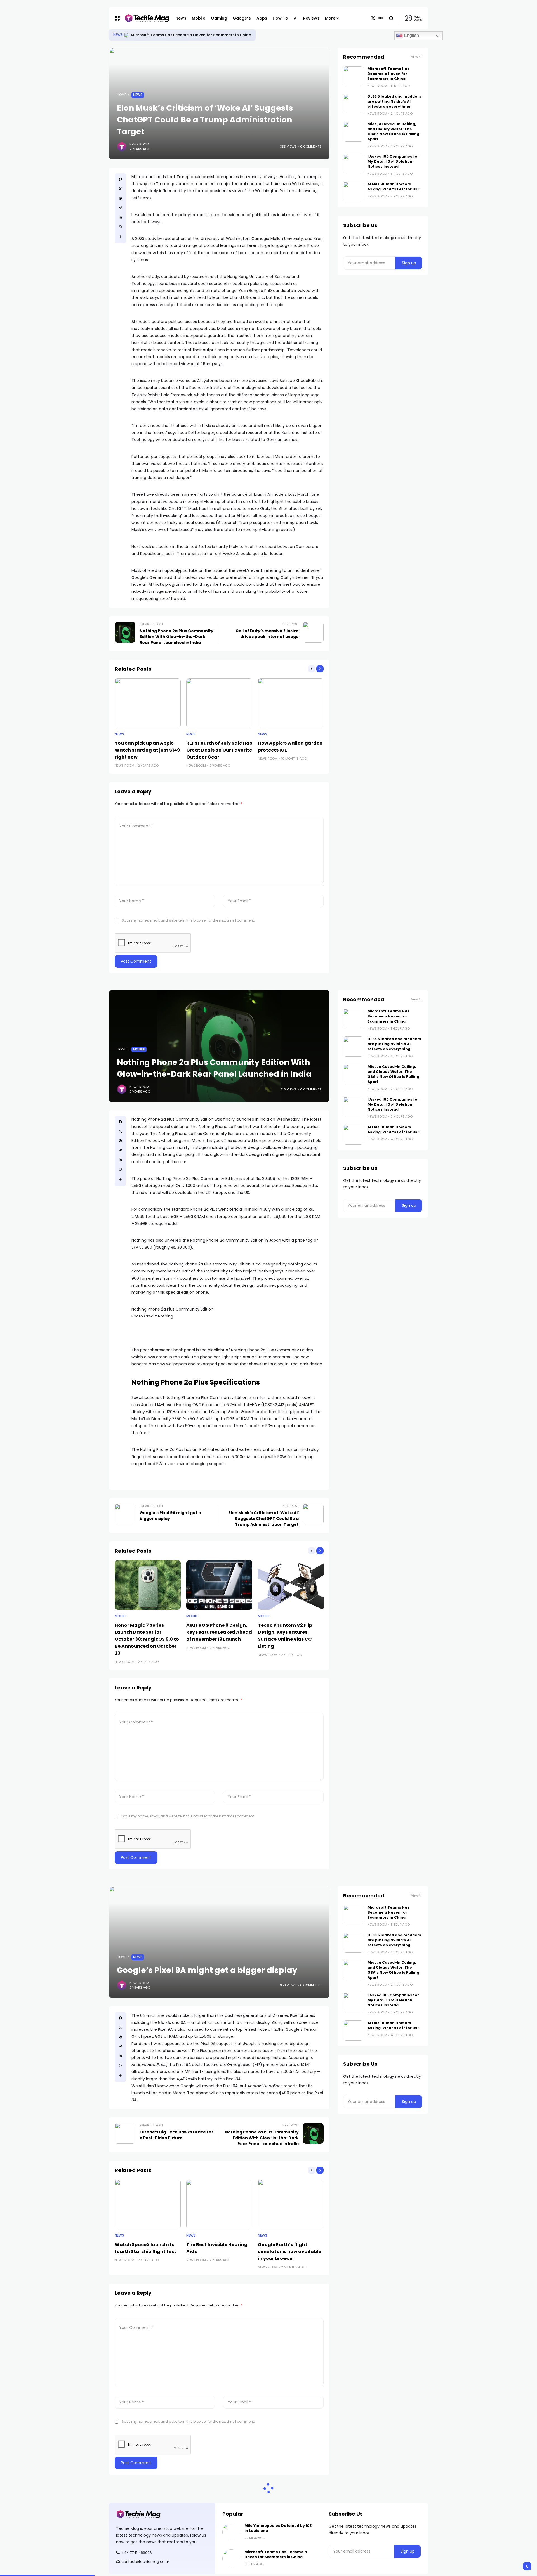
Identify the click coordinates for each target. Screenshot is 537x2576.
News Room (139, 144)
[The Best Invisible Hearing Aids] (219, 2204)
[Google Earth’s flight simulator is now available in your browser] (291, 2204)
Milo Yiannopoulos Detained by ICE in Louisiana (176, 35)
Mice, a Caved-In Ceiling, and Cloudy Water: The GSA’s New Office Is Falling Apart (393, 132)
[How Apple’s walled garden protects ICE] (291, 703)
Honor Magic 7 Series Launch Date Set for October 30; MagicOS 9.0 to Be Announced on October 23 (147, 1639)
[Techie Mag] (144, 18)
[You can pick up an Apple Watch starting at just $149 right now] (148, 703)
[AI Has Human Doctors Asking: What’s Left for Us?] (353, 192)
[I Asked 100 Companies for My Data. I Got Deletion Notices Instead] (353, 164)
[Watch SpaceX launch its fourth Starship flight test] (148, 2204)
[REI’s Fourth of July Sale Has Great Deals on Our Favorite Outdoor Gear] (219, 703)
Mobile (139, 1049)
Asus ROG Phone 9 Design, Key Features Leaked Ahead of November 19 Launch (219, 1632)
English (411, 35)
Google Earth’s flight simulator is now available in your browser (289, 2252)
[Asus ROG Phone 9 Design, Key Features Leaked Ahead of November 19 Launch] (219, 1585)
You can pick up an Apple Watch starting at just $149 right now (147, 750)
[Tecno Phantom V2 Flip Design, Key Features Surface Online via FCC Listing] (291, 1585)
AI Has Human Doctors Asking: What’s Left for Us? (394, 187)
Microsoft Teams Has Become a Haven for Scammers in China (388, 74)
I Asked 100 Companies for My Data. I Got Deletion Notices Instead (393, 161)
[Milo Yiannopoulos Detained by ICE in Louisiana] (127, 35)
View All (417, 57)
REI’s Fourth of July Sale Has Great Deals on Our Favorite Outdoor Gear (219, 750)
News (118, 35)
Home (122, 95)
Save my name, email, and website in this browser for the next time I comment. (188, 920)
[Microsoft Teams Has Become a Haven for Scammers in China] (353, 76)
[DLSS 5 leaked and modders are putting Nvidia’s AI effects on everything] (353, 104)
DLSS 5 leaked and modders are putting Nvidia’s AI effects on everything (394, 101)
